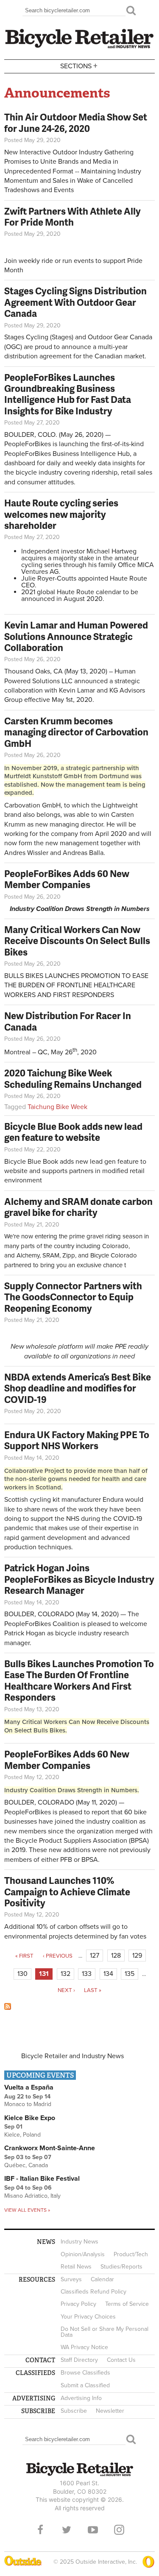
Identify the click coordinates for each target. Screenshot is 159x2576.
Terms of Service (127, 2304)
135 (130, 1974)
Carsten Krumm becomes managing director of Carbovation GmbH (76, 732)
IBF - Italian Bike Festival (42, 2179)
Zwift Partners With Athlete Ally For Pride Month (73, 217)
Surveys (71, 2279)
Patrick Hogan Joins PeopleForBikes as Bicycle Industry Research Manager (79, 1579)
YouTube (93, 2530)
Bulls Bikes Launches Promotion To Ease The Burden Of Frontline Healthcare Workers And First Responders (79, 1680)
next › (66, 1990)
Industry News (79, 2242)
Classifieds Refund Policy (93, 2292)
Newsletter (110, 2411)
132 (66, 1974)
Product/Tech (131, 2254)
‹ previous (58, 1956)
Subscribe (74, 2411)
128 (116, 1956)
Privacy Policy (78, 2304)
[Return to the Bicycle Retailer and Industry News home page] (79, 47)
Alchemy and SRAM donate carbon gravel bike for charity (78, 1207)
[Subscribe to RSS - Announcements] (8, 2008)
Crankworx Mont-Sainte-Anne (50, 2148)
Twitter (67, 2530)
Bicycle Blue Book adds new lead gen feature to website (73, 1132)
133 (87, 1974)
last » (93, 1990)
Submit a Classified (85, 2385)
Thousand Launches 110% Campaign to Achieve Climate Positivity (67, 1891)
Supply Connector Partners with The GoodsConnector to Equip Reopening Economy (73, 1297)
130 (22, 1974)
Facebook (40, 2530)
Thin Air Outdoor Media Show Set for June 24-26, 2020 (76, 122)
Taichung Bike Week (57, 1107)
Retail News (76, 2267)
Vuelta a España (29, 2087)
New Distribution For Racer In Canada (68, 1021)
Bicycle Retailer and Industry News (73, 2056)
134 (108, 1974)
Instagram (119, 2530)
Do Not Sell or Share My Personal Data (105, 2332)
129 (137, 1956)
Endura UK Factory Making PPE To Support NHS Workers (77, 1440)
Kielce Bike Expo (30, 2118)
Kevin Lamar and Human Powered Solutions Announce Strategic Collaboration (76, 636)
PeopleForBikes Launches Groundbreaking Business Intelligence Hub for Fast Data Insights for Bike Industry (68, 394)
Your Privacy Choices (88, 2317)
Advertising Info (81, 2398)
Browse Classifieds (85, 2373)
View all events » (27, 2210)
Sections (79, 66)
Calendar (102, 2279)
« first (24, 1956)
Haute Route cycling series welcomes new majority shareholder (61, 514)
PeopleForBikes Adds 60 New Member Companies (67, 879)
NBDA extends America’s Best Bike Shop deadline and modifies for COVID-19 (78, 1388)
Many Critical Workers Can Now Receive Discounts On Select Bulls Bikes (77, 941)
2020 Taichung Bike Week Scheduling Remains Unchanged (73, 1078)
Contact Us (121, 2360)
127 (95, 1956)
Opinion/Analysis (83, 2254)
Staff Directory (79, 2360)
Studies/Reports (121, 2267)
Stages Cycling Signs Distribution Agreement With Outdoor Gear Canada (75, 302)
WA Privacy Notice (84, 2347)
